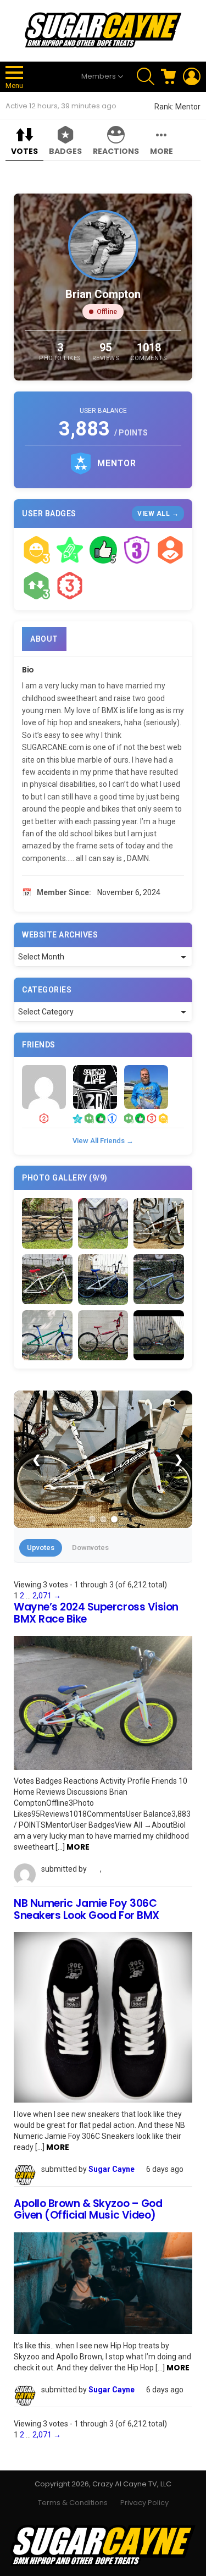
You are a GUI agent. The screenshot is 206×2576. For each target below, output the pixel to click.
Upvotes (41, 1548)
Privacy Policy (144, 2503)
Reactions (116, 151)
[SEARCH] (146, 76)
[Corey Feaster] (95, 1087)
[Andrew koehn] (146, 1087)
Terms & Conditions (73, 2503)
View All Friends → (103, 1141)
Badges (65, 151)
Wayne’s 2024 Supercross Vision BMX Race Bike (96, 1613)
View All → (158, 514)
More (162, 151)
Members (99, 76)
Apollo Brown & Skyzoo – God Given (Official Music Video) (88, 2209)
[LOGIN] (192, 76)
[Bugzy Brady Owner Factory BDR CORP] (44, 1087)
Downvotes (90, 1548)
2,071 (42, 1596)
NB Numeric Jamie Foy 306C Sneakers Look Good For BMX (87, 1909)
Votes (24, 151)
